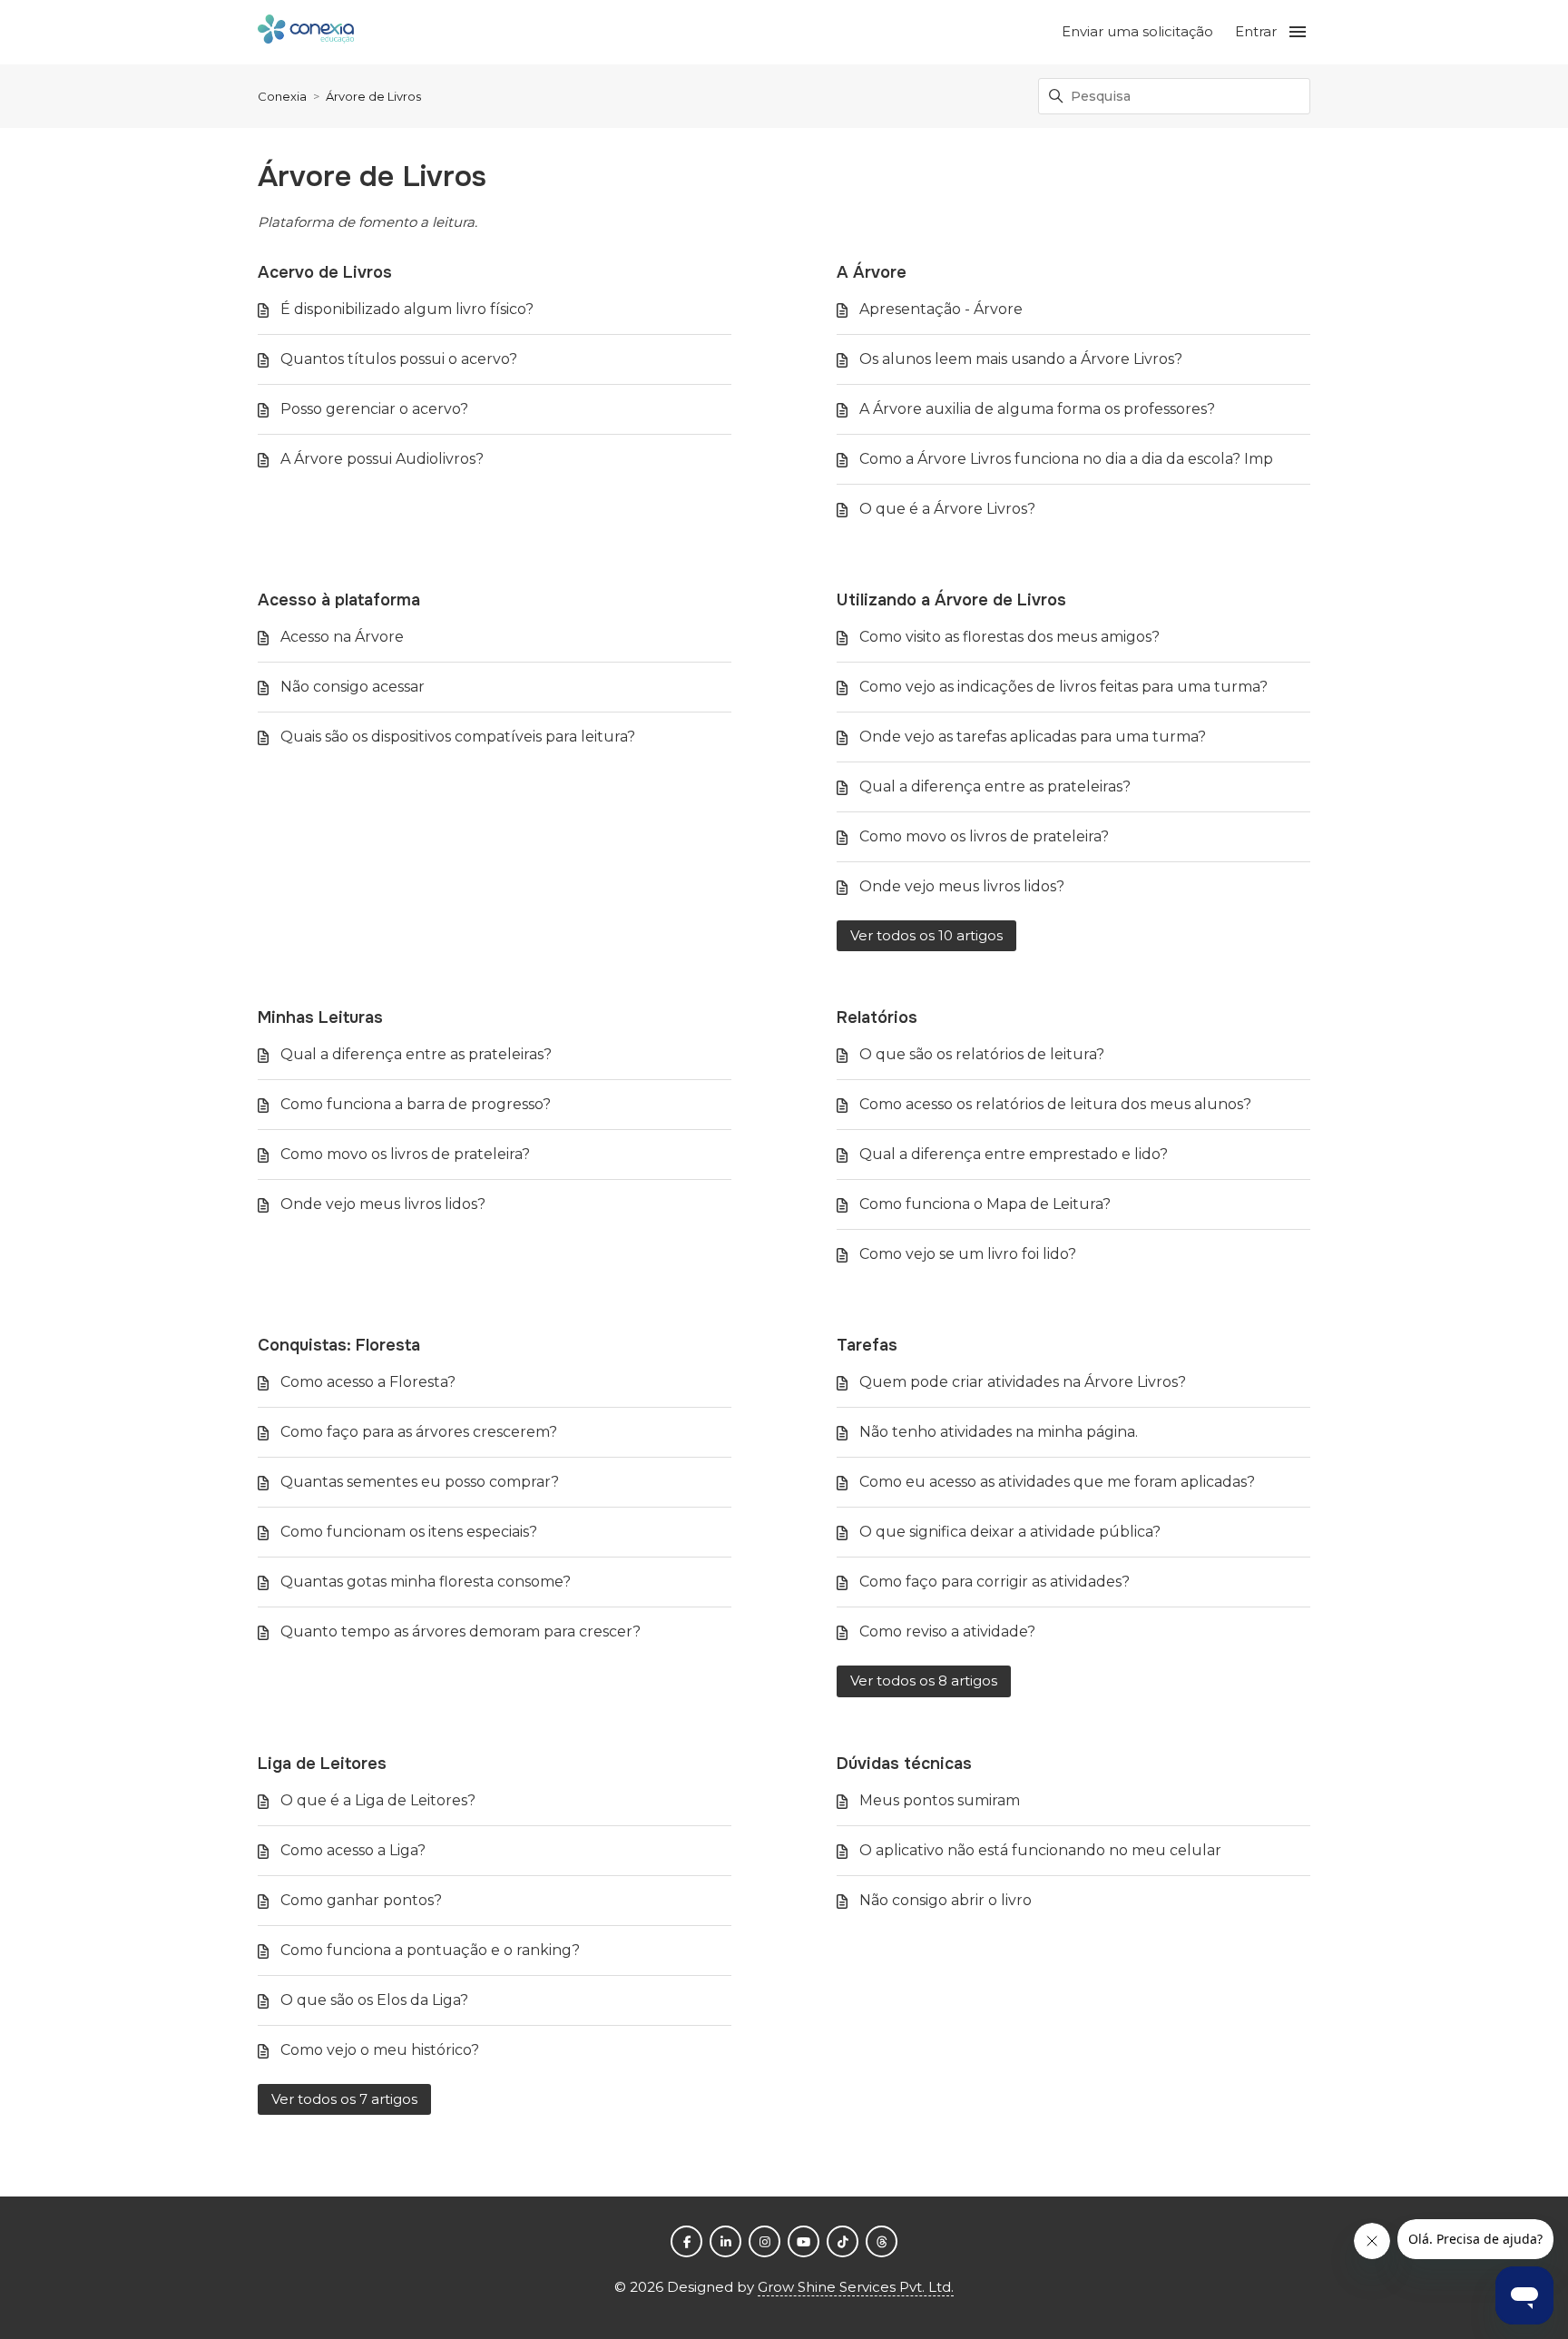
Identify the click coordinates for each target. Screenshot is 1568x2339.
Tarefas (867, 1345)
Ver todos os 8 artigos (924, 1681)
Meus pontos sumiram (940, 1800)
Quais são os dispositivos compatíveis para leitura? (458, 737)
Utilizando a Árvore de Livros (951, 600)
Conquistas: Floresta (339, 1345)
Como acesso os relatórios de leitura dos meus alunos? (1055, 1104)
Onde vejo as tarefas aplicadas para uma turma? (1033, 737)
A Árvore (872, 272)
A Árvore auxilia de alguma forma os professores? (1037, 409)
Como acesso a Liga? (353, 1850)
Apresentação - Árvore (941, 309)
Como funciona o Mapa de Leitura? (985, 1204)
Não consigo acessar (353, 687)
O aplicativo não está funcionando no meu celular (1040, 1850)
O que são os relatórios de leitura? (982, 1054)
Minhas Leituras (320, 1017)
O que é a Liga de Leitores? (378, 1800)
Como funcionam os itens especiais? (409, 1532)
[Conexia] (306, 32)
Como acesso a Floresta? (368, 1382)
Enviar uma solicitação (1137, 31)
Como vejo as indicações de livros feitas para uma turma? (1063, 687)
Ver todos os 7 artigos (344, 2099)
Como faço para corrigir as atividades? (995, 1582)
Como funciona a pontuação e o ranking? (430, 1950)
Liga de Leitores (322, 1764)
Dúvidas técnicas (904, 1764)
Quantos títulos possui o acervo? (399, 359)
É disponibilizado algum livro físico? (407, 309)
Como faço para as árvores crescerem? (419, 1432)
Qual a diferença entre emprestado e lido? (1014, 1154)
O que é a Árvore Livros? (947, 509)
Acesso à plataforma (339, 600)
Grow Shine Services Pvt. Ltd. (856, 2287)
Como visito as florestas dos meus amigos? (1009, 637)
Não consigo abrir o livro (946, 1900)
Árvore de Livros (373, 96)
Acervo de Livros (325, 272)
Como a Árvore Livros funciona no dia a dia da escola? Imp (1066, 459)
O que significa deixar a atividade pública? (1010, 1532)
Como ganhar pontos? (361, 1900)
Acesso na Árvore (342, 637)
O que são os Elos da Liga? (374, 2000)
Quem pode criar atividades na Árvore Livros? (1023, 1382)
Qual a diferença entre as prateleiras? (995, 786)
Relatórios (877, 1017)
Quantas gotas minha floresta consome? (426, 1582)
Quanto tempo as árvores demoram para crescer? (461, 1631)
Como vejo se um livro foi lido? (968, 1254)
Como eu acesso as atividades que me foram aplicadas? (1057, 1482)
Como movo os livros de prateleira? (984, 836)
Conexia (282, 96)
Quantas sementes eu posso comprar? (420, 1482)
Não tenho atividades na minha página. (999, 1432)
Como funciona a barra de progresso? (416, 1104)
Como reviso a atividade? (947, 1631)
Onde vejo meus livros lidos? (962, 886)
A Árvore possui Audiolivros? (382, 459)
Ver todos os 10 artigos (926, 935)
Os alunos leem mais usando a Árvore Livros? (1021, 359)
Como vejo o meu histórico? (380, 2050)
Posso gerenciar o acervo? (374, 409)
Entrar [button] (1256, 31)
